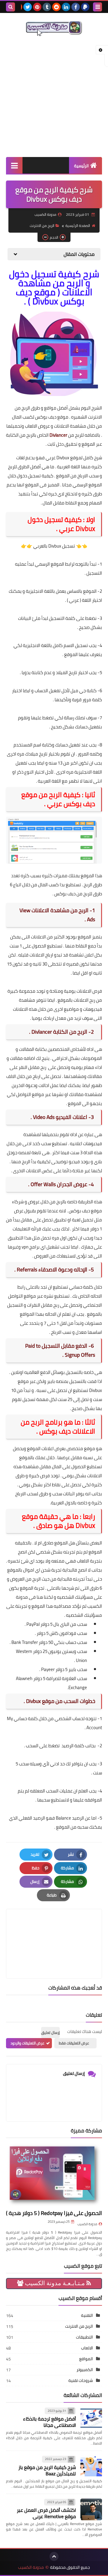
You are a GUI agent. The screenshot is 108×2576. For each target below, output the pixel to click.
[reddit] (56, 7)
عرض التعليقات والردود (27, 2043)
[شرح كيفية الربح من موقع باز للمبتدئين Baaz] (91, 2466)
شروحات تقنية (81, 2380)
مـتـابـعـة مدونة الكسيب (55, 2283)
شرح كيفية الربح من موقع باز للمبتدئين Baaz (47, 2470)
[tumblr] (47, 7)
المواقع (86, 2359)
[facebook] (76, 7)
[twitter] (28, 7)
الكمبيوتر (85, 2370)
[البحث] (10, 7)
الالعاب (87, 2348)
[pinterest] (37, 7)
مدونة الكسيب (87, 2224)
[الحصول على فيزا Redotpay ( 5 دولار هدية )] (54, 2175)
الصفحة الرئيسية (78, 226)
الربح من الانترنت (42, 226)
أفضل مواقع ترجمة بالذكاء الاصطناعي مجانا (49, 2422)
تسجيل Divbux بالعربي (54, 546)
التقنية (87, 2315)
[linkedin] (66, 7)
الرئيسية (81, 166)
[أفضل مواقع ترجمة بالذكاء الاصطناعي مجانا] (91, 2418)
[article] (54, 1929)
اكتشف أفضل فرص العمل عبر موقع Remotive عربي (46, 2513)
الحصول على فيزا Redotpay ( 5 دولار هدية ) (54, 2213)
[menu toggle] (97, 7)
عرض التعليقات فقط (74, 2043)
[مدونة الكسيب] (54, 28)
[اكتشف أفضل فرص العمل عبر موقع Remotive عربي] (91, 2509)
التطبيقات (84, 2337)
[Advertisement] (54, 97)
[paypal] (85, 7)
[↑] (54, 2556)
